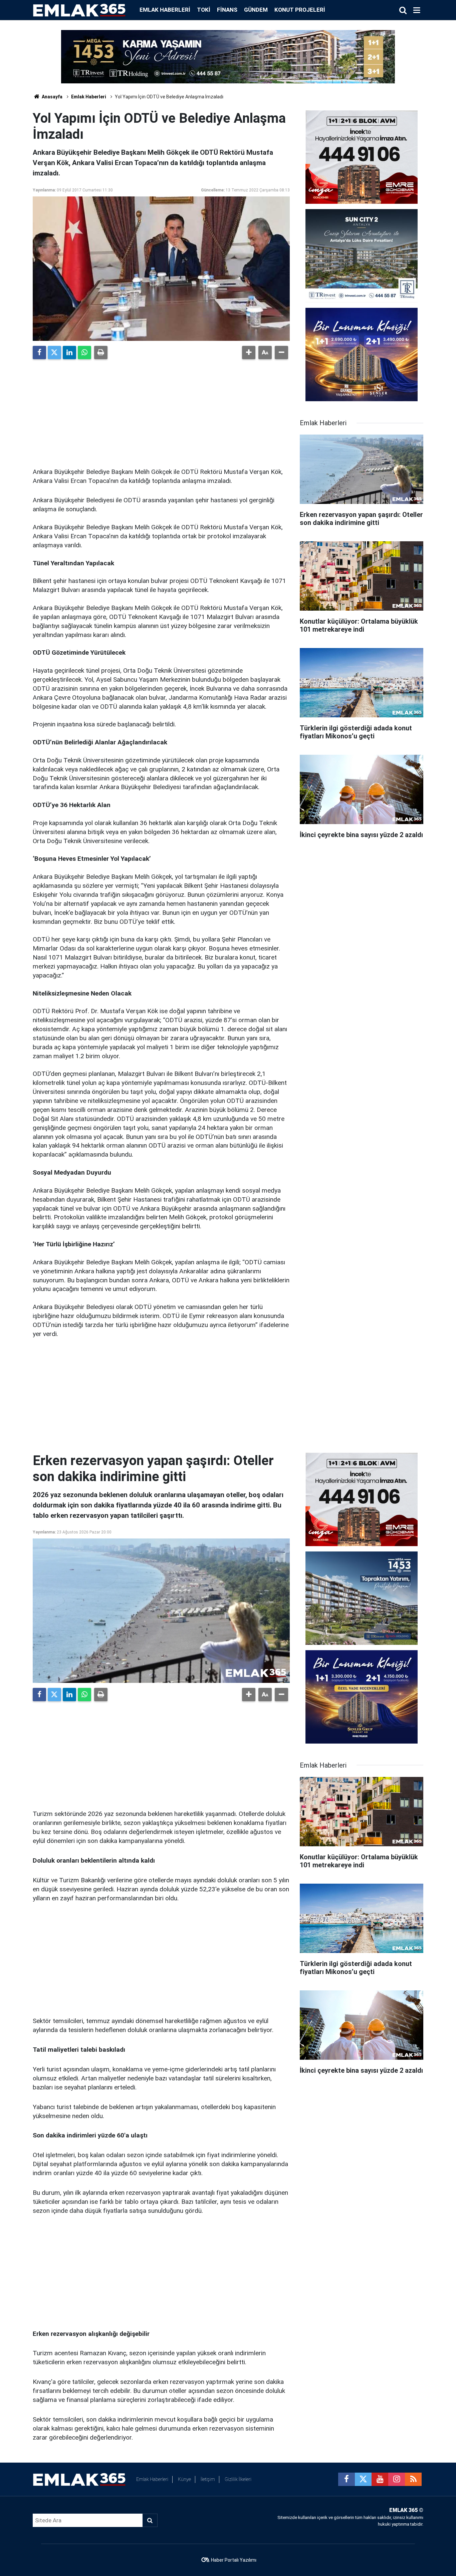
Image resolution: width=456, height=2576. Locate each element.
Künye (184, 2479)
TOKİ (204, 10)
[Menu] (417, 10)
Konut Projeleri (300, 10)
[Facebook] (39, 353)
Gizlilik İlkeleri (238, 2479)
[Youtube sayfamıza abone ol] (380, 2479)
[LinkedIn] (69, 353)
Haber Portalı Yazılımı (234, 2560)
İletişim (208, 2479)
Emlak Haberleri (165, 10)
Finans (227, 10)
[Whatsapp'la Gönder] (84, 353)
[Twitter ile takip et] (363, 2479)
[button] (249, 353)
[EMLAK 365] (79, 10)
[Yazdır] (101, 353)
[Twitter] (54, 353)
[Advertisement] (161, 411)
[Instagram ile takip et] (397, 2479)
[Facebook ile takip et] (347, 2479)
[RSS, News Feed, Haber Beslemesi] (413, 2479)
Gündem (256, 10)
